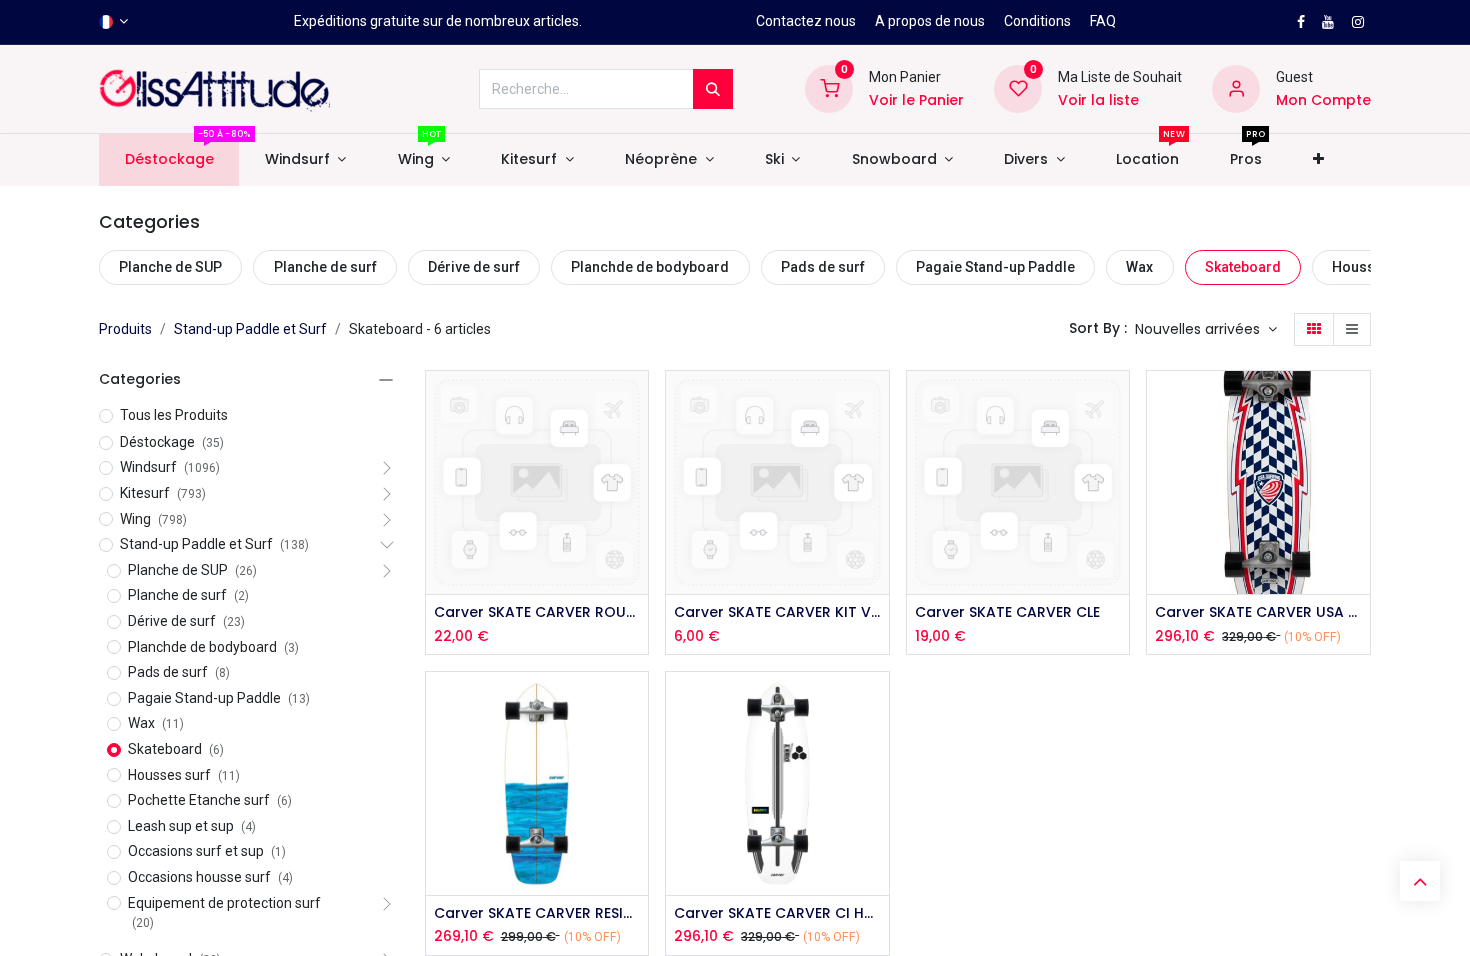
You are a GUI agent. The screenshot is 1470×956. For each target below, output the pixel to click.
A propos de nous (930, 21)
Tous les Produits (174, 415)
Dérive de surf (474, 267)
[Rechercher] (713, 89)
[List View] (1352, 330)
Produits (125, 329)
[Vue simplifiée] (635, 403)
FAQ (1103, 21)
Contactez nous (806, 21)
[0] (829, 88)
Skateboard (1243, 267)
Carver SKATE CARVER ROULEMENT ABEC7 (537, 612)
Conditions (1037, 21)
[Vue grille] (1314, 330)
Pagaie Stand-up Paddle (995, 267)
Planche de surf (325, 267)
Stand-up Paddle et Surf (250, 329)
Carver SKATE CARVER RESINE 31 (537, 913)
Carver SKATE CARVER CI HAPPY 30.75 (777, 913)
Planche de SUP (170, 267)
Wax (1139, 267)
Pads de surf (823, 267)
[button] (1319, 160)
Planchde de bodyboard (650, 267)
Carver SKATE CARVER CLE (1007, 612)
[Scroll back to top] (1420, 881)
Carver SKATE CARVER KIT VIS (777, 612)
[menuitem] (169, 160)
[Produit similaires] (635, 538)
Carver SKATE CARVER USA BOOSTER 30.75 (1258, 612)
